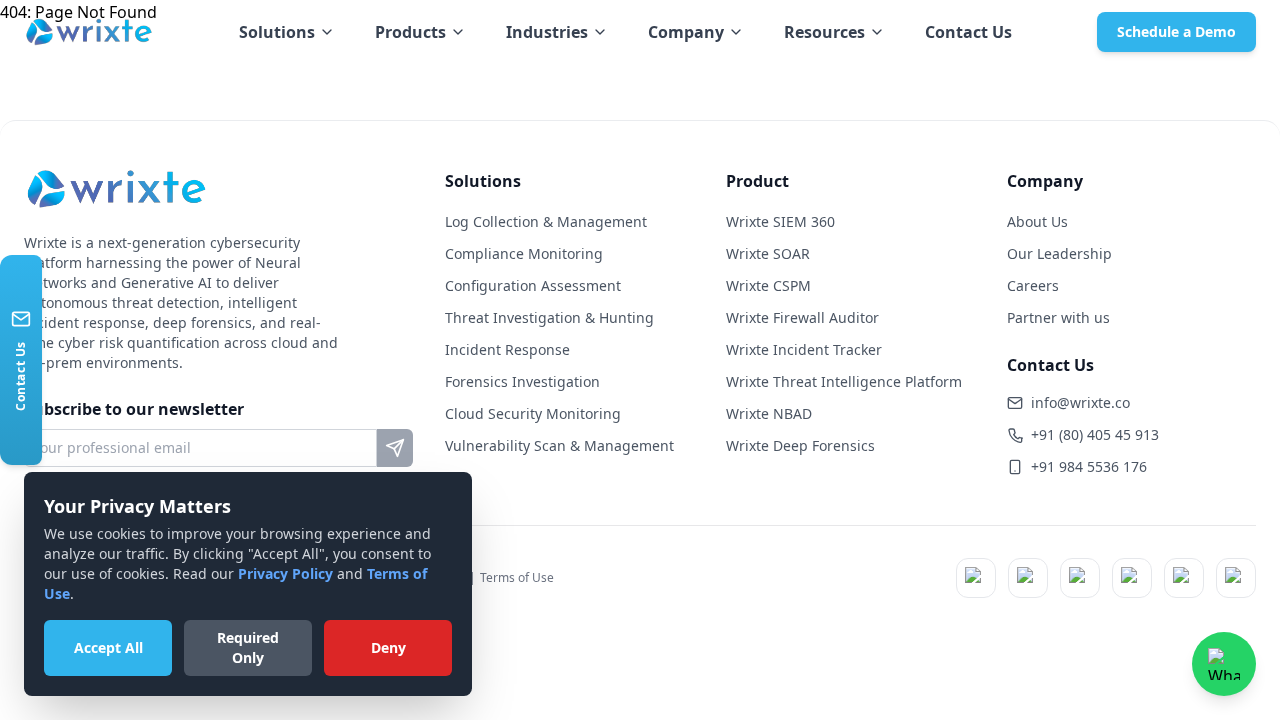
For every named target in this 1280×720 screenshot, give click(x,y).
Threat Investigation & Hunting (549, 317)
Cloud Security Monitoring (533, 413)
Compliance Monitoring (524, 253)
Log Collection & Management (546, 221)
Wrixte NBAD (769, 413)
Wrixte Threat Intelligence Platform (844, 381)
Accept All (108, 647)
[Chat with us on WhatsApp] (1224, 664)
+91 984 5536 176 (1089, 466)
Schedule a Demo (1176, 31)
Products (410, 32)
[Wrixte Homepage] (89, 32)
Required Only (248, 647)
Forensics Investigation (522, 381)
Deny (388, 647)
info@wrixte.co (1080, 402)
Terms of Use (517, 577)
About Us (1037, 221)
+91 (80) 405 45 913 (1095, 434)
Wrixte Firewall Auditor (802, 317)
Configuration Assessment (533, 285)
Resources (824, 32)
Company (686, 32)
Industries (547, 32)
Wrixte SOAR (768, 253)
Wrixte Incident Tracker (804, 349)
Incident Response (507, 349)
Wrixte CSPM (768, 285)
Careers (1033, 285)
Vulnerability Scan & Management (559, 445)
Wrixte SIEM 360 (780, 221)
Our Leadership (1059, 253)
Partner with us (1058, 317)
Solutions (277, 32)
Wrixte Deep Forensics (800, 445)
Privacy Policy (285, 573)
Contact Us (968, 32)
